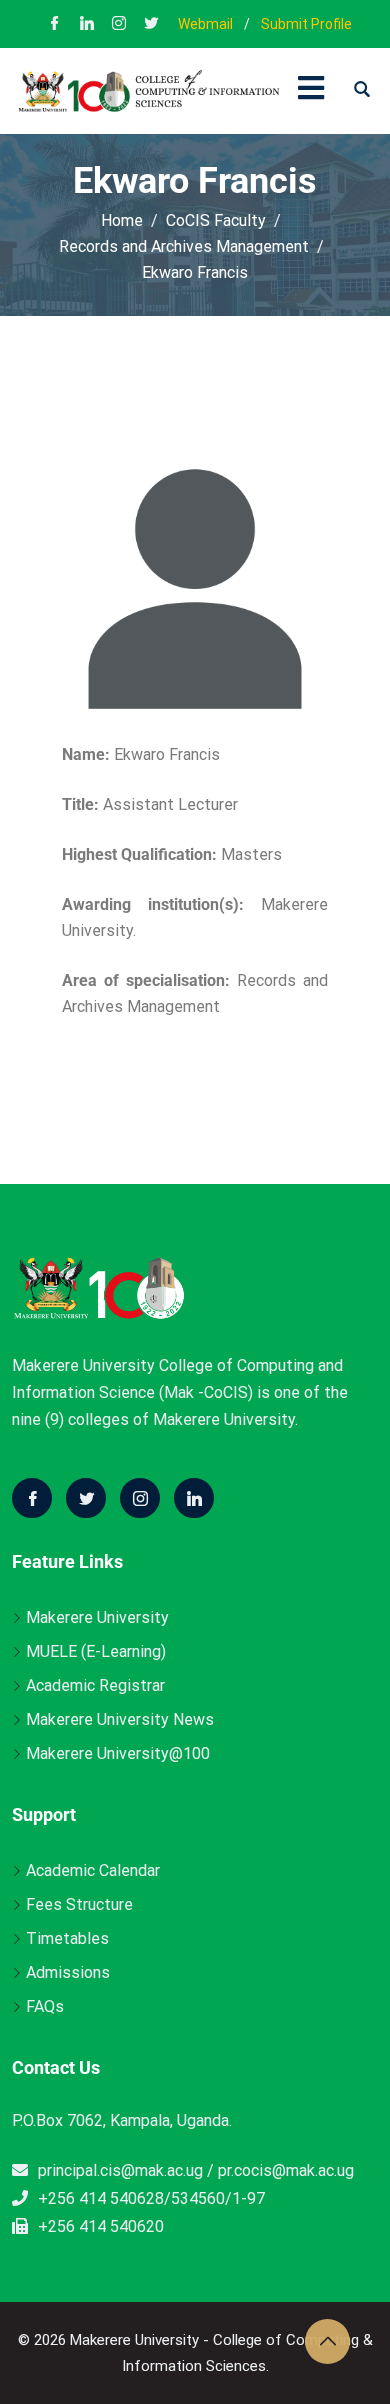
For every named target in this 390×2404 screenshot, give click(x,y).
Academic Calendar (93, 1870)
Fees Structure (79, 1904)
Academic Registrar (95, 1685)
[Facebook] (55, 25)
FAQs (45, 2006)
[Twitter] (86, 1498)
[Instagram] (119, 25)
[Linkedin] (194, 1498)
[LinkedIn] (87, 25)
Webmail (205, 24)
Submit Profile (306, 24)
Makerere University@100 (118, 1753)
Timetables (67, 1938)
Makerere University (97, 1617)
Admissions (68, 1972)
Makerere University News (120, 1719)
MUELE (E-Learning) (96, 1651)
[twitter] (151, 25)
